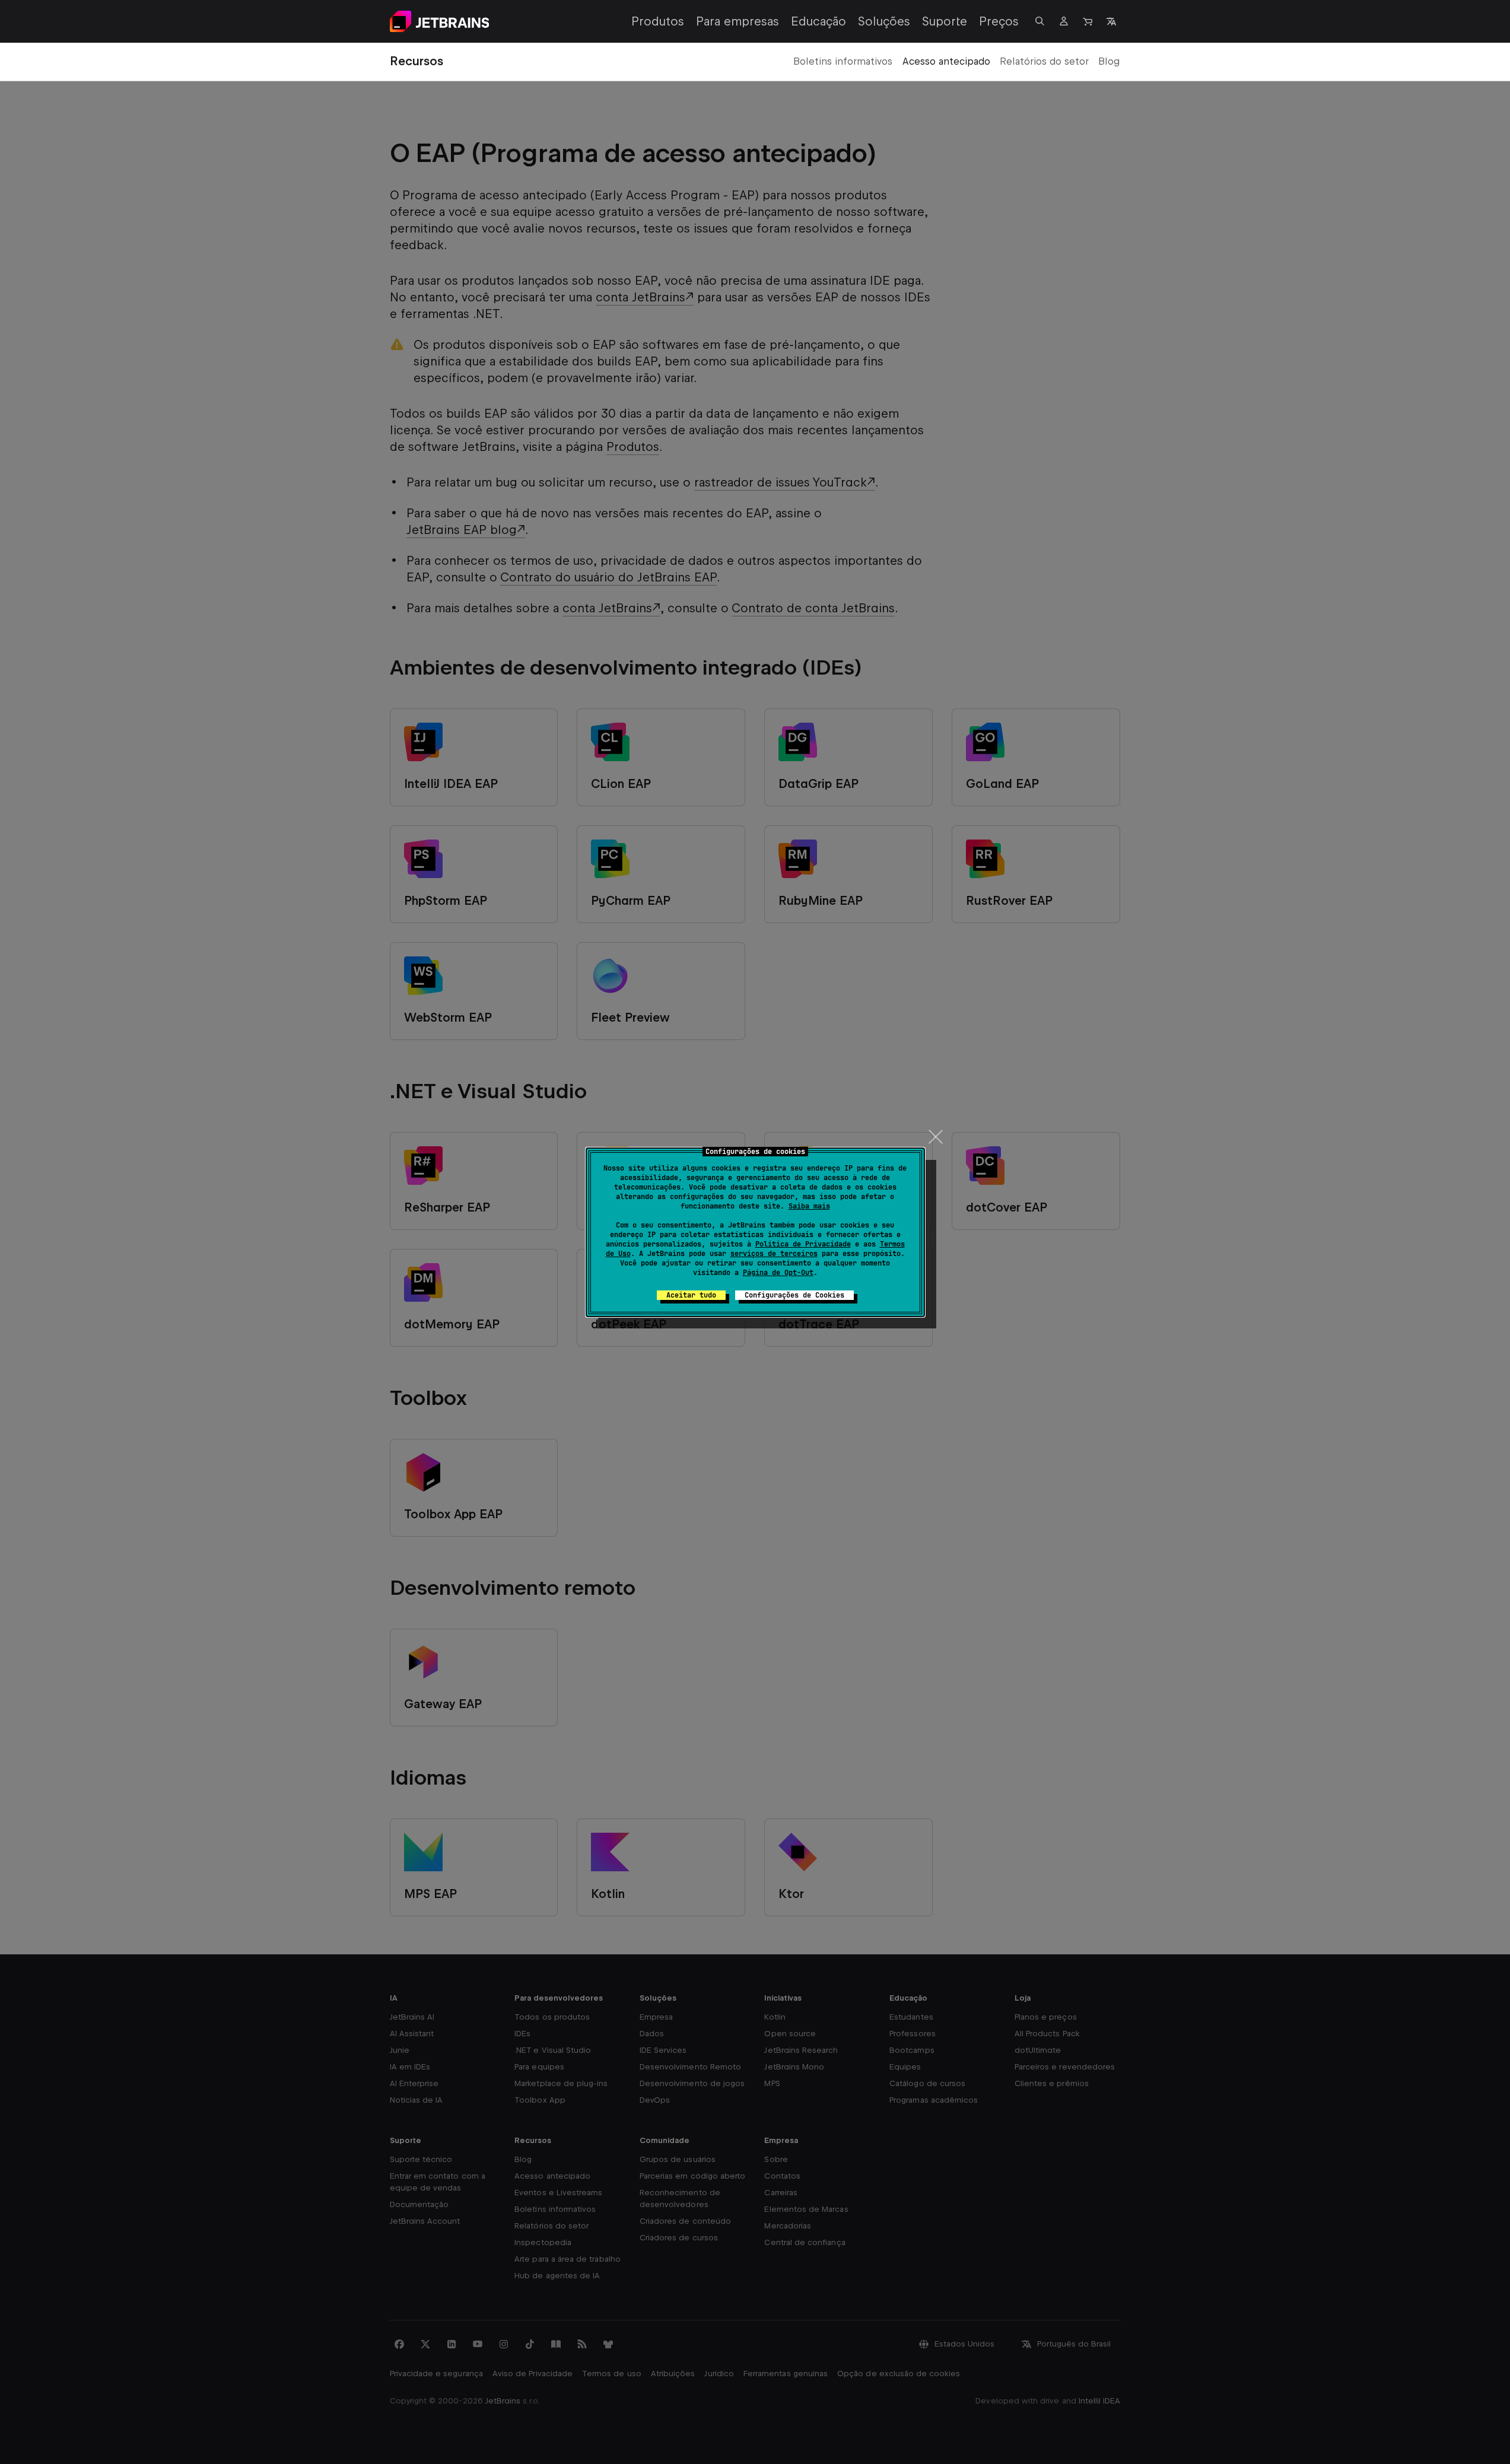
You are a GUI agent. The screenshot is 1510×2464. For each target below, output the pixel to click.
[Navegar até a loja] (1088, 21)
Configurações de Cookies (794, 1295)
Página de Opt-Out (778, 1273)
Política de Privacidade (803, 1244)
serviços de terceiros (774, 1254)
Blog (1109, 61)
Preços (999, 21)
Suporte (945, 21)
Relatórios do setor (1044, 61)
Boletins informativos (843, 61)
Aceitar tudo (691, 1295)
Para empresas (737, 21)
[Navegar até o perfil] (1064, 21)
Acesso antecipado (946, 61)
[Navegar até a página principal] (440, 21)
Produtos (658, 21)
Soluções (884, 21)
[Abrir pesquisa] (1040, 21)
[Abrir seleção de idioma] (1111, 21)
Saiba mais (809, 1206)
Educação (818, 21)
